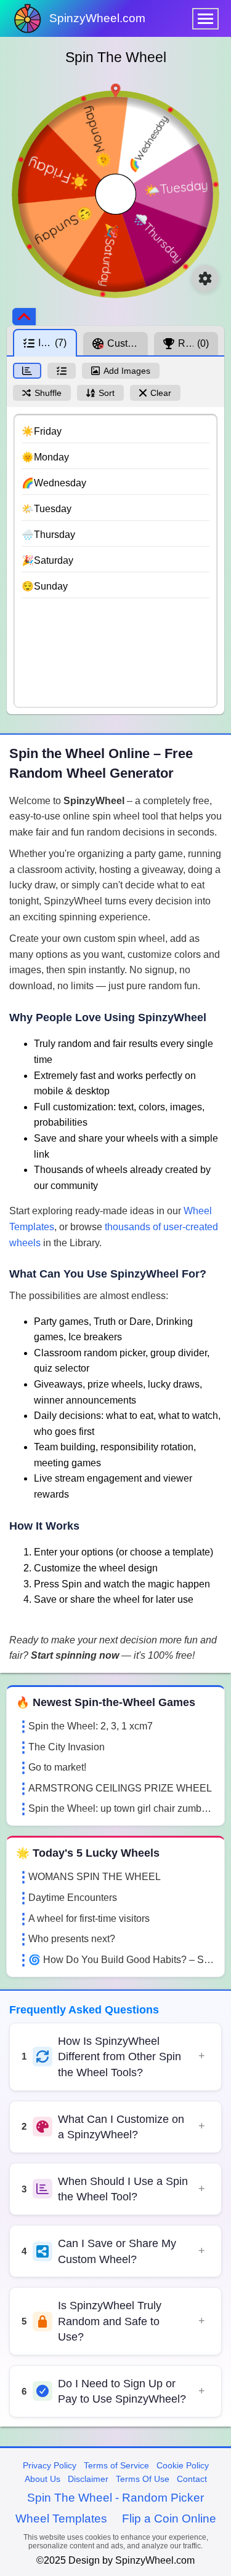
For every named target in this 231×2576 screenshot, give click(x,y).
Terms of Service (116, 2465)
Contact (192, 2479)
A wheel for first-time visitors (89, 1918)
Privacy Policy (50, 2465)
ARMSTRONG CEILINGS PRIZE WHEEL (120, 1788)
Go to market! (57, 1767)
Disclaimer (88, 2479)
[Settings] (205, 279)
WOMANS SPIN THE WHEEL (95, 1877)
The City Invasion (67, 1747)
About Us (43, 2479)
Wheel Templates (61, 2519)
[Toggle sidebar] (24, 317)
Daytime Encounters (73, 1898)
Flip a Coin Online (169, 2519)
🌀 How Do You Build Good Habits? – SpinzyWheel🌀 (122, 1960)
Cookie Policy (183, 2465)
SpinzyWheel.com (97, 18)
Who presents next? (72, 1939)
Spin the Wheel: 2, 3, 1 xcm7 (91, 1726)
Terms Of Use (143, 2479)
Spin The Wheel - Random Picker (115, 2498)
